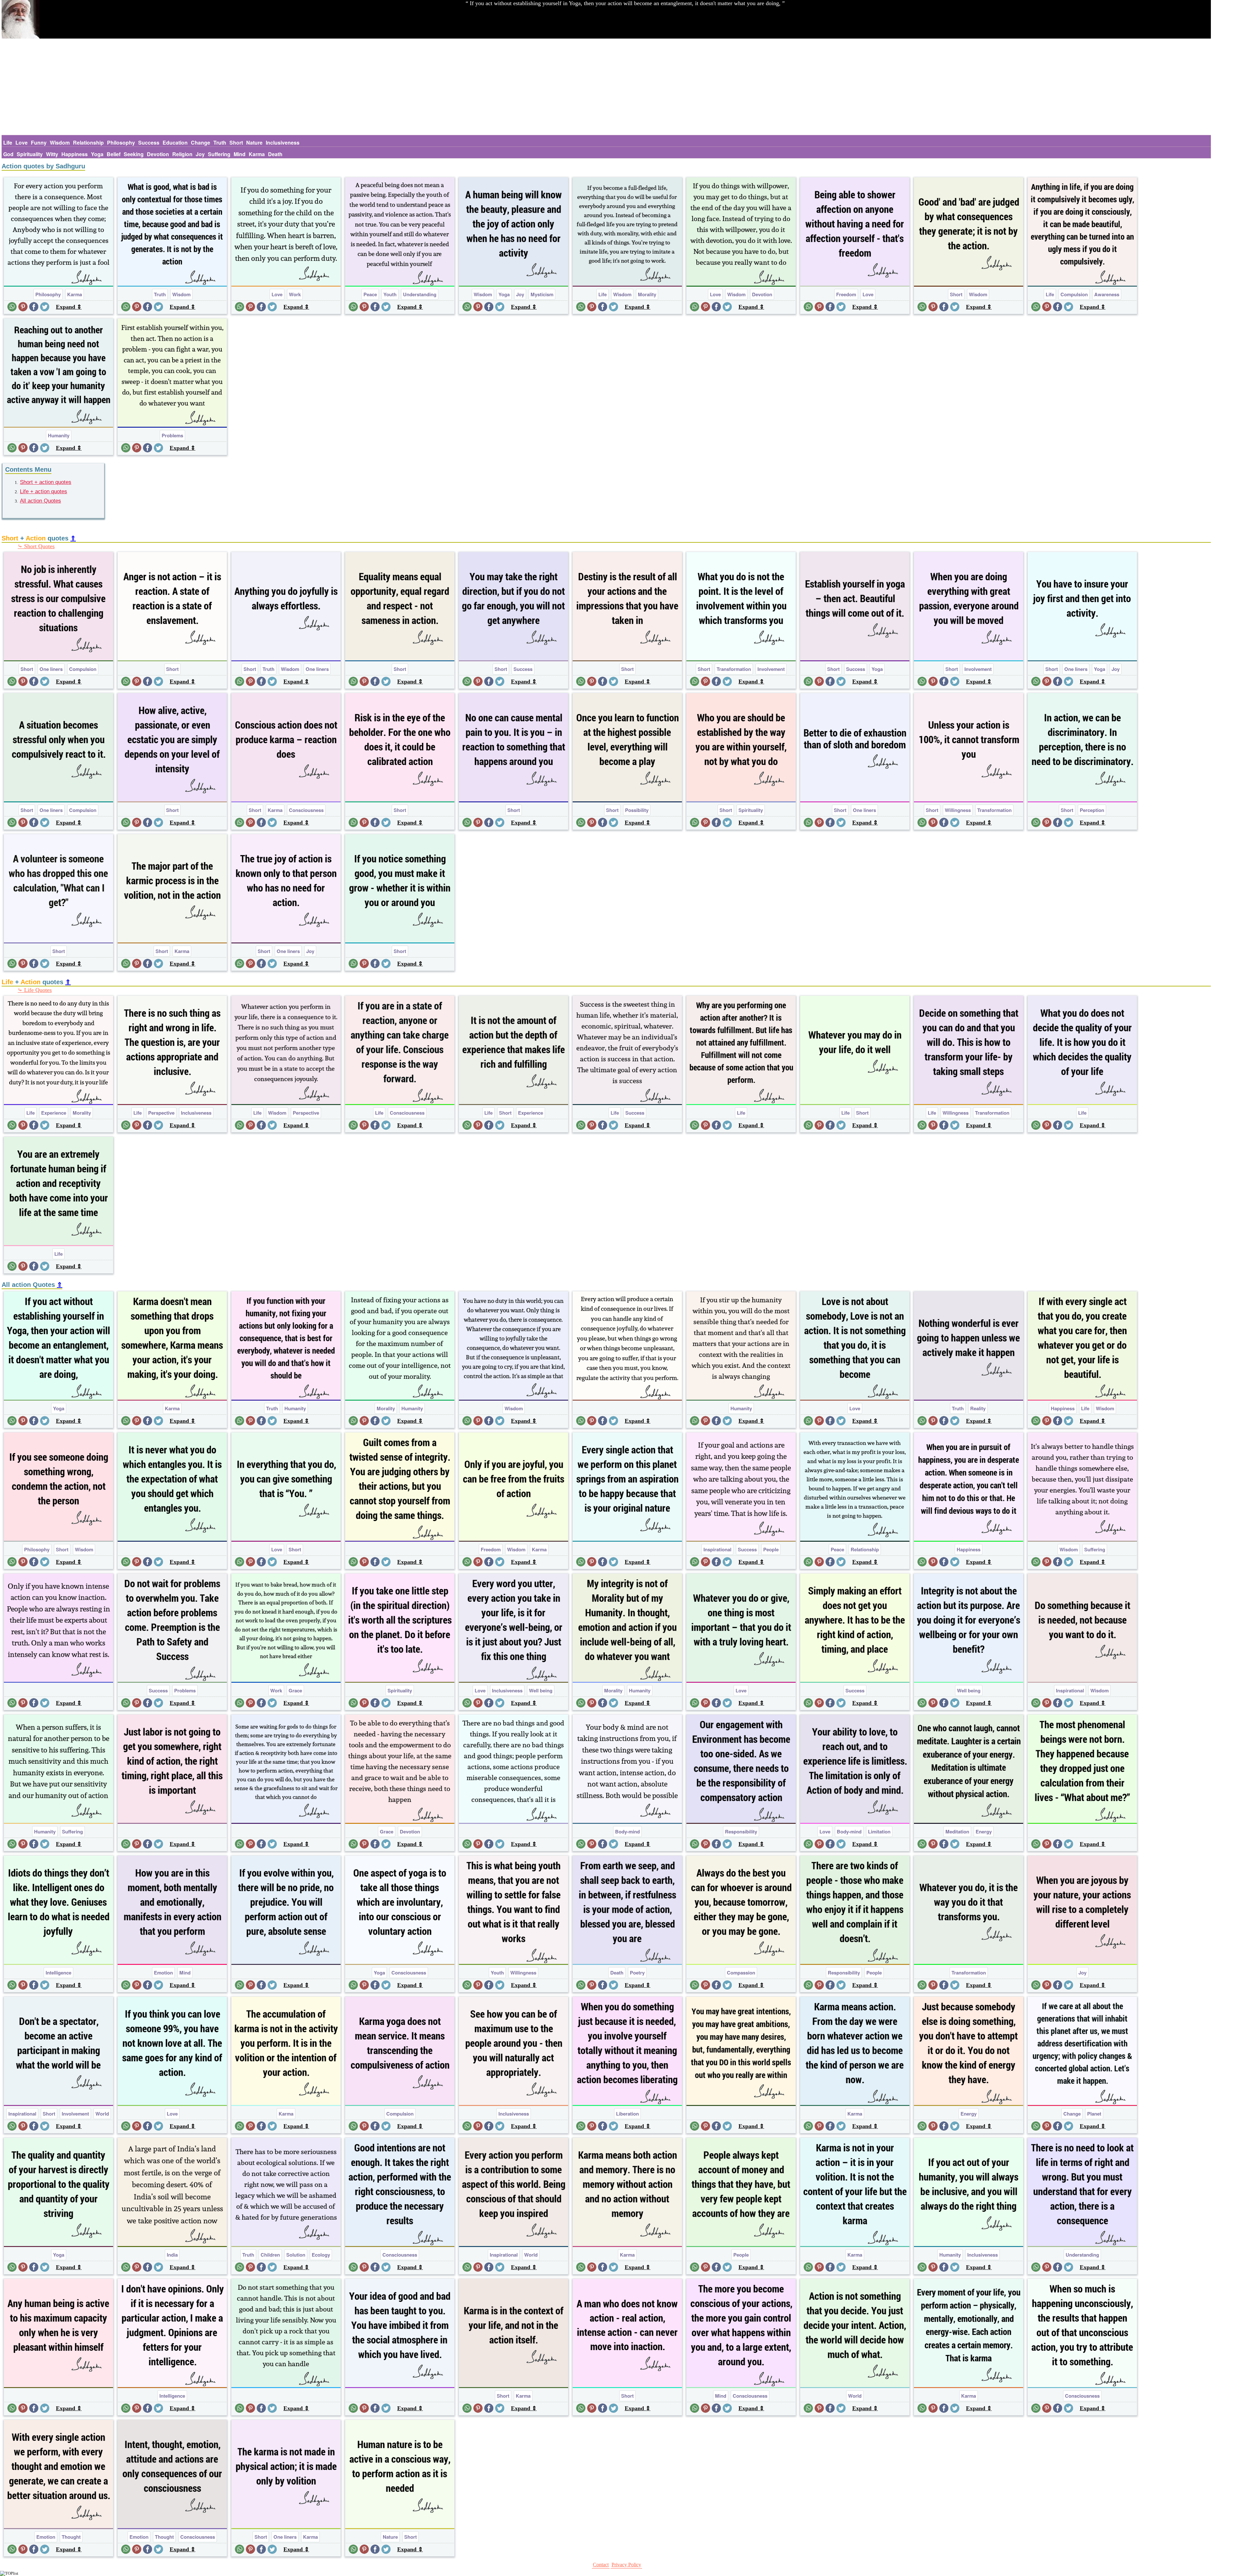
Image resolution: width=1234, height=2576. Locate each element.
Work (295, 294)
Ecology (321, 2255)
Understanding (420, 294)
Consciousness (306, 810)
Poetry (637, 1973)
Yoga (97, 154)
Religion (182, 154)
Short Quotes (39, 546)
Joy (200, 154)
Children (270, 2255)
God (8, 154)
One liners (51, 669)
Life (8, 143)
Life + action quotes (44, 491)
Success (149, 143)
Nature (254, 143)
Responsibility (741, 1832)
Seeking (134, 154)
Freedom (846, 294)
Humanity (59, 435)
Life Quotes (38, 990)
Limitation (879, 1832)
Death (275, 154)
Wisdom (60, 143)
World (102, 2114)
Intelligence (58, 1973)
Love (22, 143)
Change (201, 143)
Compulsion (1074, 294)
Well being (541, 1690)
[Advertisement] (606, 87)
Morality (647, 294)
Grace (295, 1690)
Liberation (627, 2114)
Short (236, 143)
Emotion (163, 1973)
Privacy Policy (626, 2565)
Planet (1094, 2114)
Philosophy (121, 143)
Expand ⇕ (69, 307)
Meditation (957, 1832)
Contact (601, 2565)
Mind (240, 154)
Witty (52, 154)
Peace (370, 294)
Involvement (771, 669)
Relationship (88, 143)
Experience (54, 1113)
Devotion (158, 154)
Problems (172, 435)
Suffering (219, 154)
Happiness (75, 154)
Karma (257, 154)
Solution (296, 2255)
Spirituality (30, 154)
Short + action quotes (46, 482)
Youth (390, 294)
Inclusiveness (283, 143)
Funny (39, 143)
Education (175, 143)
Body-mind (627, 1832)
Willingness (958, 810)
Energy (984, 1832)
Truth (220, 143)
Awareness (1107, 294)
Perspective (161, 1113)
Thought (71, 2537)
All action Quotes (40, 501)
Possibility (637, 810)
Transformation (734, 669)
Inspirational (717, 1549)
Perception (1092, 810)
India (172, 2255)
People (771, 1549)
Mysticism (542, 294)
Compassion (741, 1973)
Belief (114, 154)
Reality (978, 1408)
